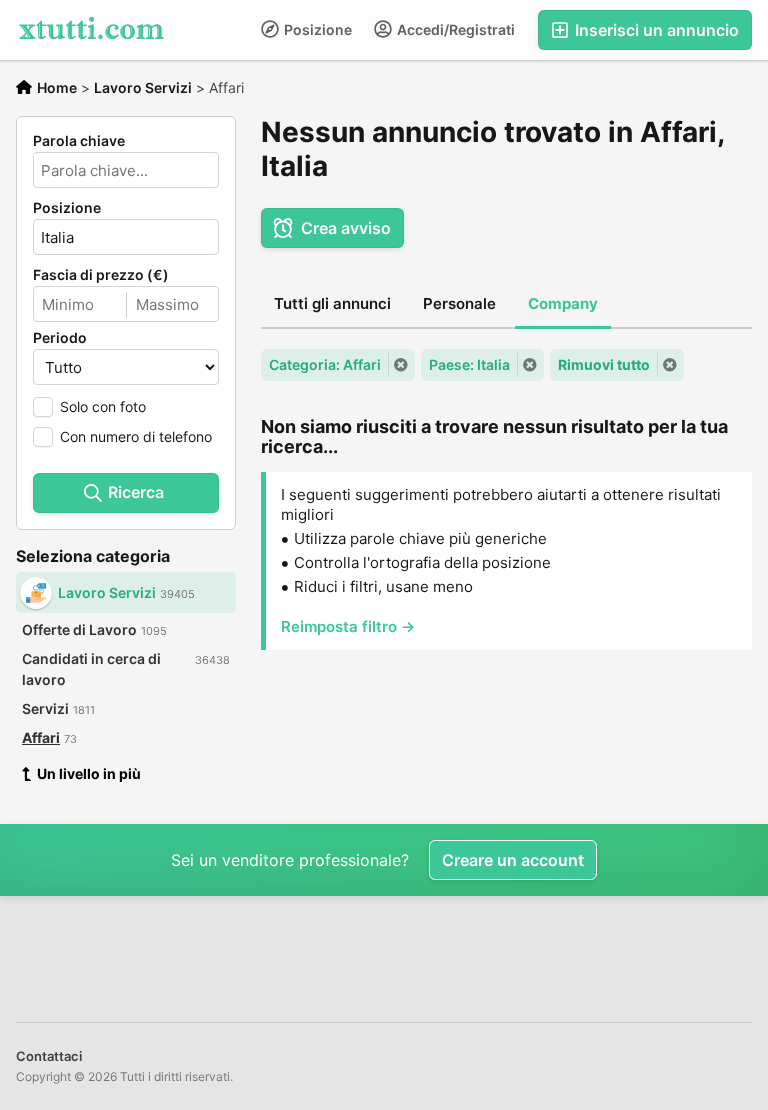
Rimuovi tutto (604, 364)
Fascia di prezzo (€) (101, 275)
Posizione (316, 29)
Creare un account (513, 860)
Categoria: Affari (325, 364)
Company (563, 303)
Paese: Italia (469, 364)
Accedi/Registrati (454, 29)
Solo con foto (103, 406)
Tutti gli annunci (332, 303)
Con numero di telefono (136, 436)
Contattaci (49, 1056)
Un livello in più (89, 773)
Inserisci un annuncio (655, 30)
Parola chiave (79, 141)
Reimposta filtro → (348, 626)
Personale (459, 303)
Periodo (60, 338)
